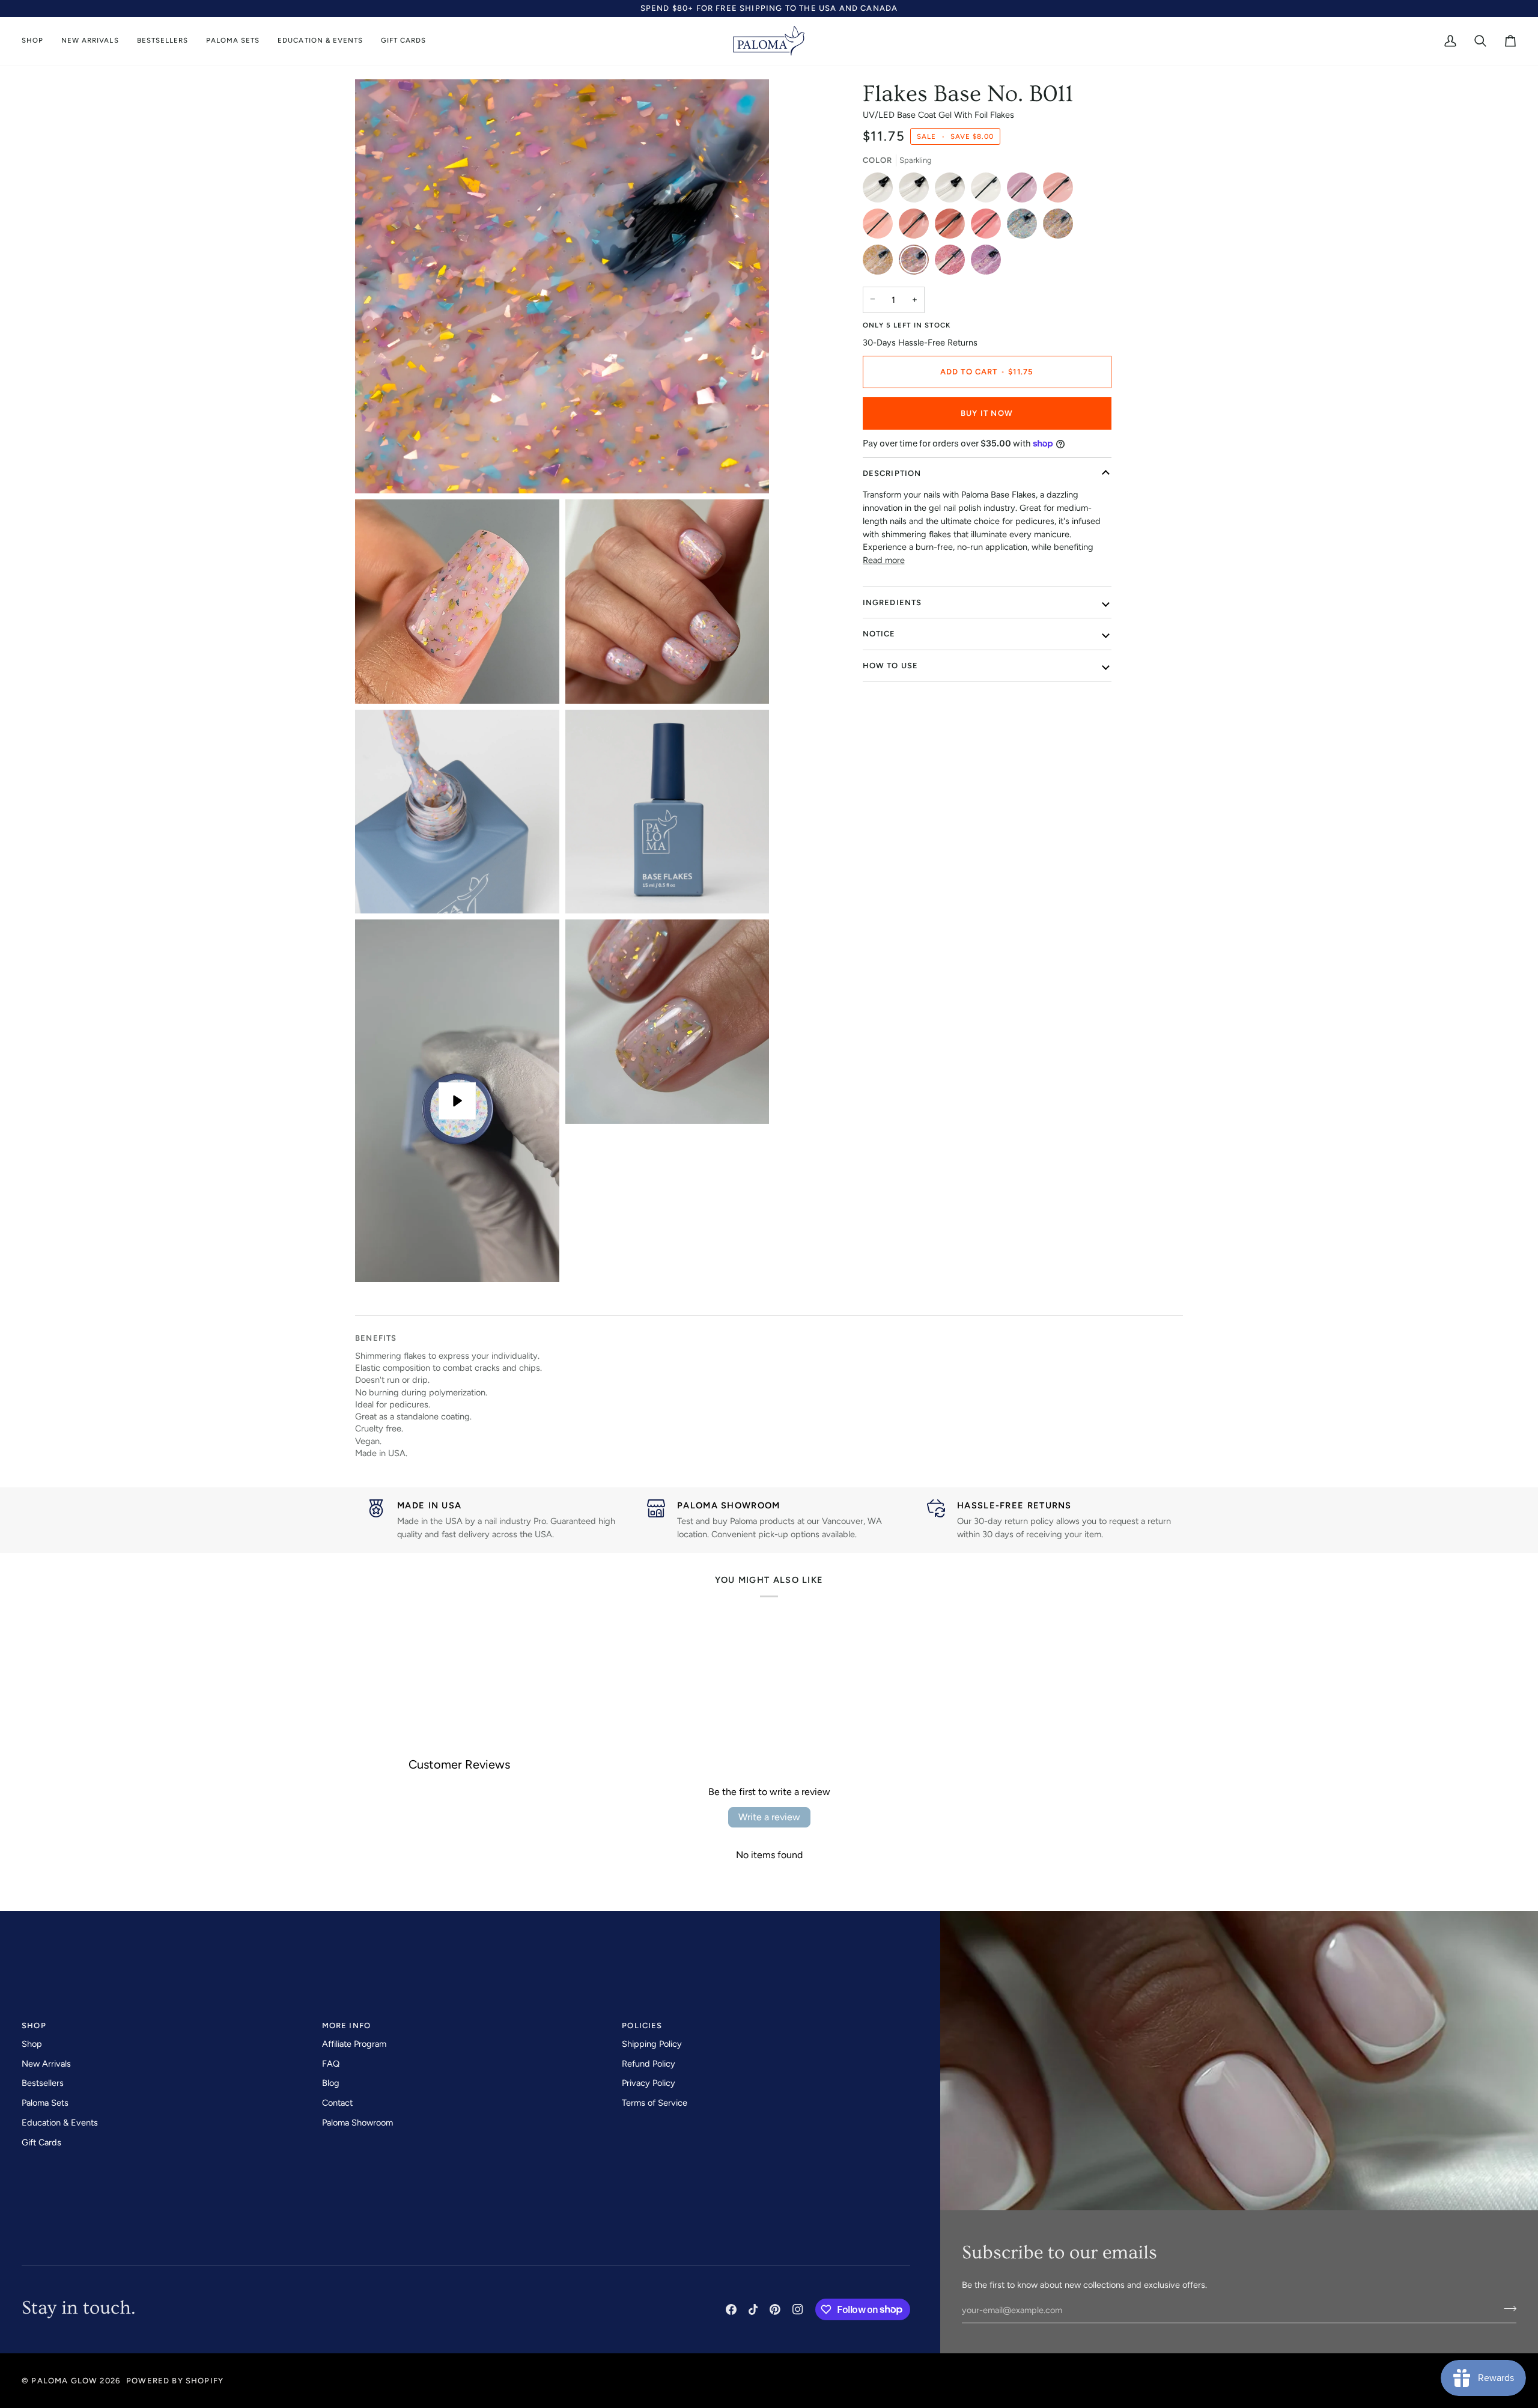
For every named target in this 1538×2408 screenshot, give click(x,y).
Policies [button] (642, 2025)
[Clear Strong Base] (953, 191)
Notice (879, 634)
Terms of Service (655, 2103)
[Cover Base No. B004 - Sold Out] (881, 227)
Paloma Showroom (357, 2123)
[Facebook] (731, 2309)
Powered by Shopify (175, 2381)
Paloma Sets (45, 2103)
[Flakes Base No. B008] (1025, 227)
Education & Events (60, 2123)
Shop (32, 2044)
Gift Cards (41, 2142)
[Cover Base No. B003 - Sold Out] (1061, 191)
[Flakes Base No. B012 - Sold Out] (953, 263)
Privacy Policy (649, 2083)
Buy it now (987, 413)
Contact (337, 2103)
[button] (37, 41)
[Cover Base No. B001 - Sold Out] (989, 191)
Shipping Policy (652, 2044)
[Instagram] (798, 2309)
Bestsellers (43, 2083)
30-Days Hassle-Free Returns (920, 343)
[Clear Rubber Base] (917, 191)
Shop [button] (34, 2025)
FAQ (331, 2064)
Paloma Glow (64, 2381)
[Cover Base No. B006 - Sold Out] (953, 227)
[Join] (1506, 2309)
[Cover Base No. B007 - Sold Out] (989, 227)
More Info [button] (347, 2025)
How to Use (891, 666)
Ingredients (892, 602)
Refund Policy (649, 2064)
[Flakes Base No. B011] (917, 263)
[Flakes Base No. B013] (986, 263)
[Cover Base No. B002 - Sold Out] (1025, 191)
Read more (884, 560)
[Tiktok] (753, 2309)
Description (892, 473)
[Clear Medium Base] (881, 191)
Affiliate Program (354, 2044)
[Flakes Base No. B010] (881, 263)
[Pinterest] (775, 2309)
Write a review (769, 1817)
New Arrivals (46, 2064)
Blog (331, 2083)
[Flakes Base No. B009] (1061, 227)
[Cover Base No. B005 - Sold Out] (917, 227)
